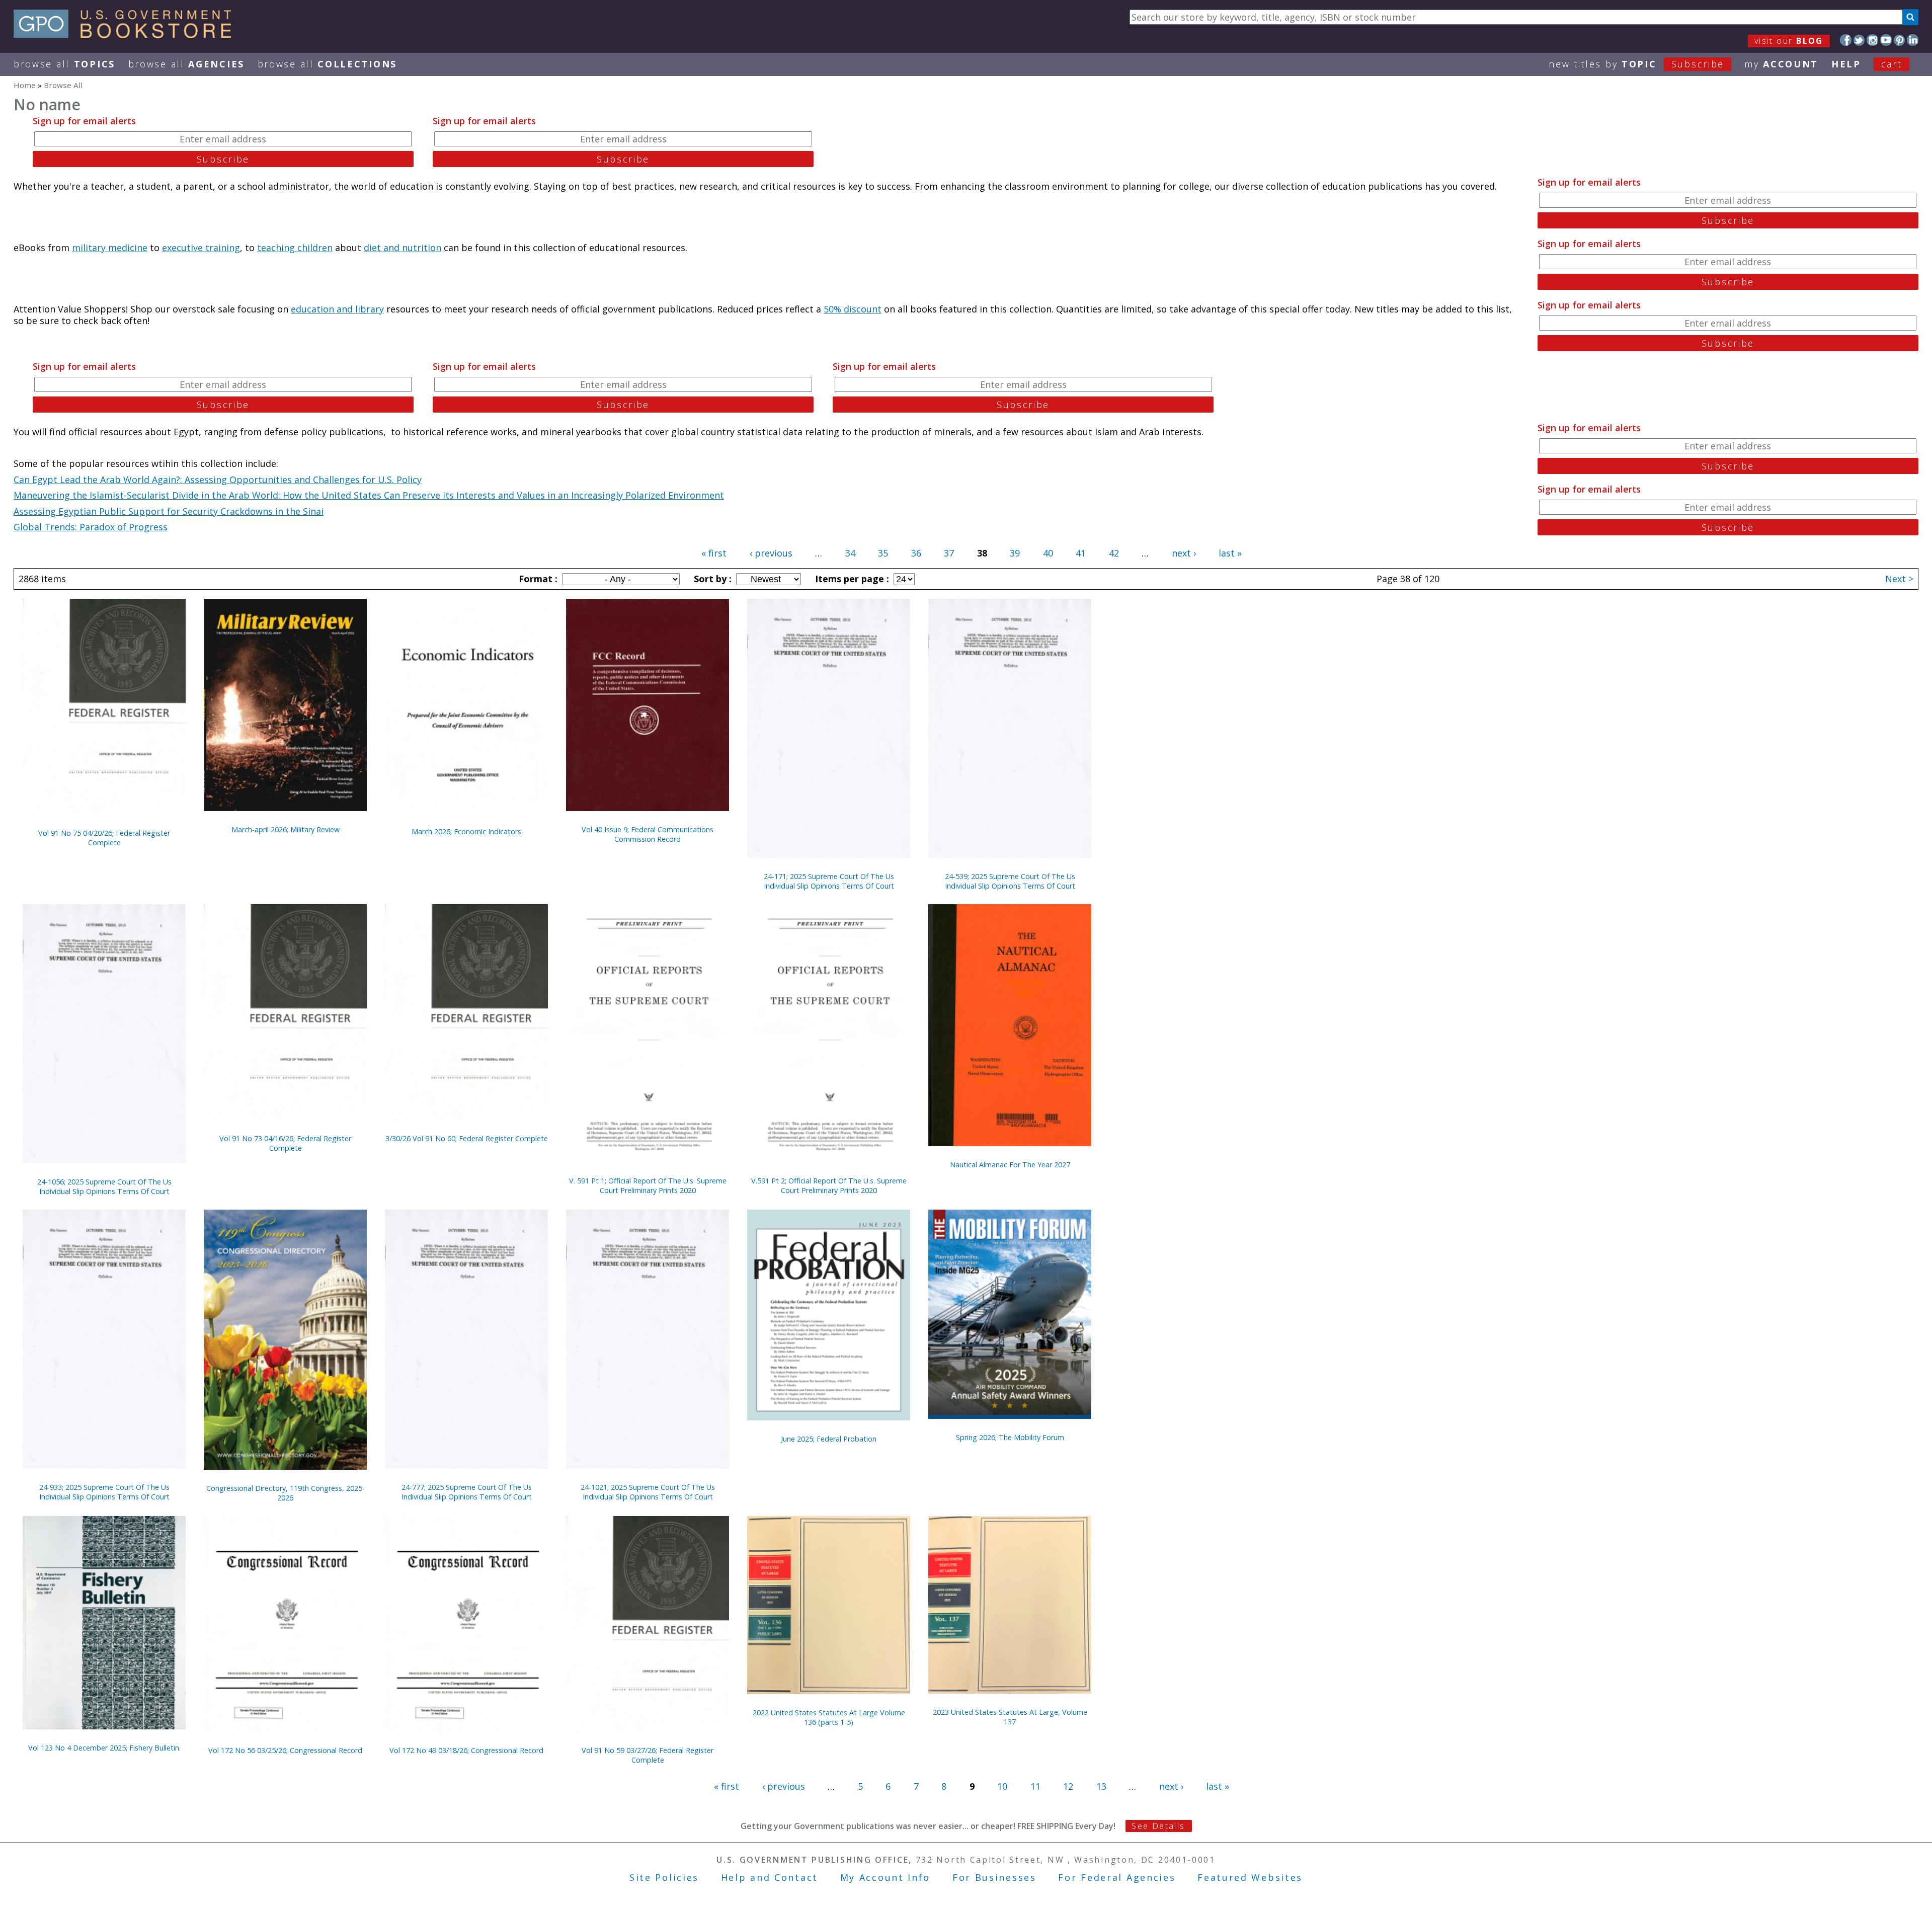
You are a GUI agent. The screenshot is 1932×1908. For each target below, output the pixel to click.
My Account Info (886, 1877)
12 (1068, 1786)
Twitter (1859, 40)
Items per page (851, 579)
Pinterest (1900, 40)
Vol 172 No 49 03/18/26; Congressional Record (466, 1750)
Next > (1899, 579)
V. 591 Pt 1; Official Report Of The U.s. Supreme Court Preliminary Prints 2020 (648, 1185)
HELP (1846, 64)
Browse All (64, 64)
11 (1035, 1786)
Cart (1892, 64)
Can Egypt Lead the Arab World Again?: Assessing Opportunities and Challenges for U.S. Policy (218, 480)
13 (1101, 1786)
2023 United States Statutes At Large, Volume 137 (1010, 1717)
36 (916, 553)
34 (850, 553)
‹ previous (771, 553)
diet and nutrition (403, 248)
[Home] (127, 35)
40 (1048, 553)
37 (949, 553)
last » (1230, 553)
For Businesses (994, 1877)
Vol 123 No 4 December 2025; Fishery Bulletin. (104, 1748)
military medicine (110, 248)
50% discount (853, 309)
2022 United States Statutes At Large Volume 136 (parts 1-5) (829, 1717)
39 (1015, 553)
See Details (1158, 1826)
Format (537, 579)
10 (1002, 1786)
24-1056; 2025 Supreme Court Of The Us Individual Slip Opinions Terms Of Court (104, 1186)
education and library (337, 309)
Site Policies (664, 1877)
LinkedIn (1913, 40)
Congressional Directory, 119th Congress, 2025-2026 (286, 1493)
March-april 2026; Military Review (286, 829)
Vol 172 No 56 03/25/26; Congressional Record (285, 1750)
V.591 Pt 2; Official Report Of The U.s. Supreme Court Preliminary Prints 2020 (829, 1185)
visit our (1789, 41)
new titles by (1636, 64)
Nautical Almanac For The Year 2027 (1010, 1165)
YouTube (1886, 40)
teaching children (295, 248)
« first (714, 553)
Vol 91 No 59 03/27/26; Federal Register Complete (648, 1755)
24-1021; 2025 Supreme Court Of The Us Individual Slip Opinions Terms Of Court (648, 1492)
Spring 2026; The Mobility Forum (1010, 1437)
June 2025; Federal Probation (829, 1439)
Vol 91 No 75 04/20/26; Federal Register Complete (104, 838)
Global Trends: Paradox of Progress (91, 527)
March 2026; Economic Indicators (466, 831)
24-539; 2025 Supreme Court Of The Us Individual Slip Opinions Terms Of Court (1010, 881)
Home (25, 85)
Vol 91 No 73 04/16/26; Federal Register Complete (285, 1143)
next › (1184, 553)
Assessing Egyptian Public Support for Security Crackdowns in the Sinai (169, 511)
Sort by (711, 579)
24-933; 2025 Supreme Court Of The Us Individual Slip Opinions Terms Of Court (104, 1492)
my (1781, 64)
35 (883, 553)
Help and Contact (770, 1877)
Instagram (1872, 40)
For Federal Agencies (1117, 1877)
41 (1081, 553)
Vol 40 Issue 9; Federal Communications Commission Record (648, 834)
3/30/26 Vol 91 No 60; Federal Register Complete (467, 1138)
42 (1114, 553)
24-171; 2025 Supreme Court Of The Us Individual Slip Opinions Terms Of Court (829, 881)
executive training (201, 248)
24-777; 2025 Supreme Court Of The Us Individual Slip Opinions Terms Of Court (467, 1492)
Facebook (1846, 40)
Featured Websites (1250, 1877)
